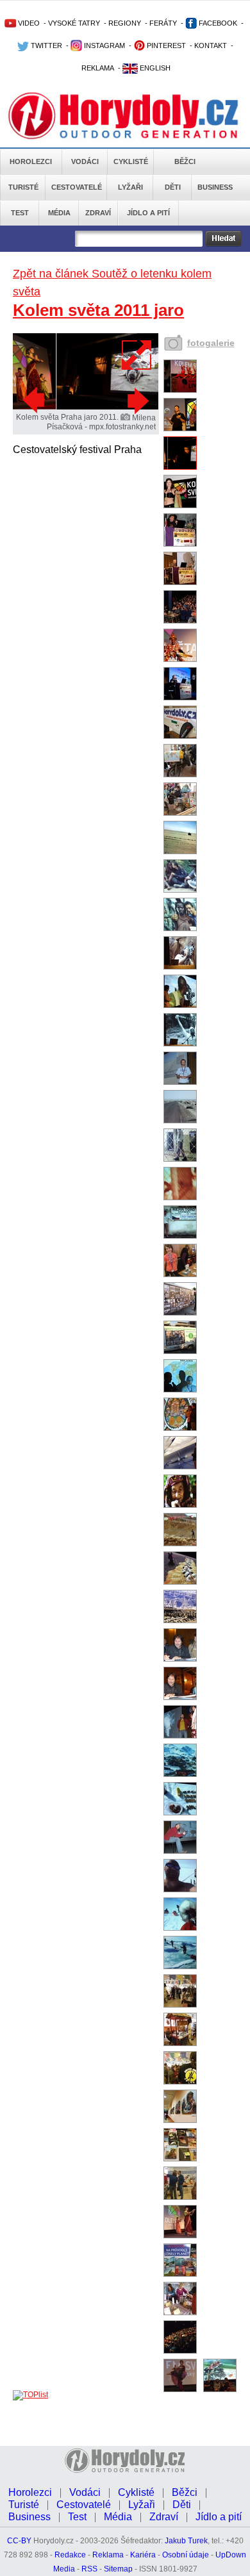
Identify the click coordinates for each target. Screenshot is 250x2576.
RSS (89, 2569)
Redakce (70, 2555)
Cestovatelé (77, 187)
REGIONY (125, 23)
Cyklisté (131, 161)
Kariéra (143, 2555)
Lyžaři (130, 187)
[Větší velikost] (137, 355)
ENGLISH (154, 68)
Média (59, 213)
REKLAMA (98, 68)
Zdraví (98, 213)
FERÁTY (163, 23)
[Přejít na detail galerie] (86, 407)
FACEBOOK (217, 23)
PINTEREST (165, 45)
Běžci (185, 161)
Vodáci (85, 161)
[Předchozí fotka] (35, 400)
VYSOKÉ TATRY (74, 23)
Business (215, 187)
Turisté (23, 187)
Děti (173, 187)
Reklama (108, 2555)
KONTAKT (211, 45)
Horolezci (31, 161)
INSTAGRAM (104, 45)
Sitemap (118, 2569)
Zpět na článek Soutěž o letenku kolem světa (112, 283)
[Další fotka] (137, 400)
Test (20, 213)
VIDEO (28, 23)
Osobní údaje (186, 2555)
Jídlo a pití (148, 213)
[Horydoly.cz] (125, 115)
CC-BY (19, 2541)
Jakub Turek (186, 2541)
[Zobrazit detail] (180, 390)
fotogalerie (211, 343)
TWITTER (46, 45)
